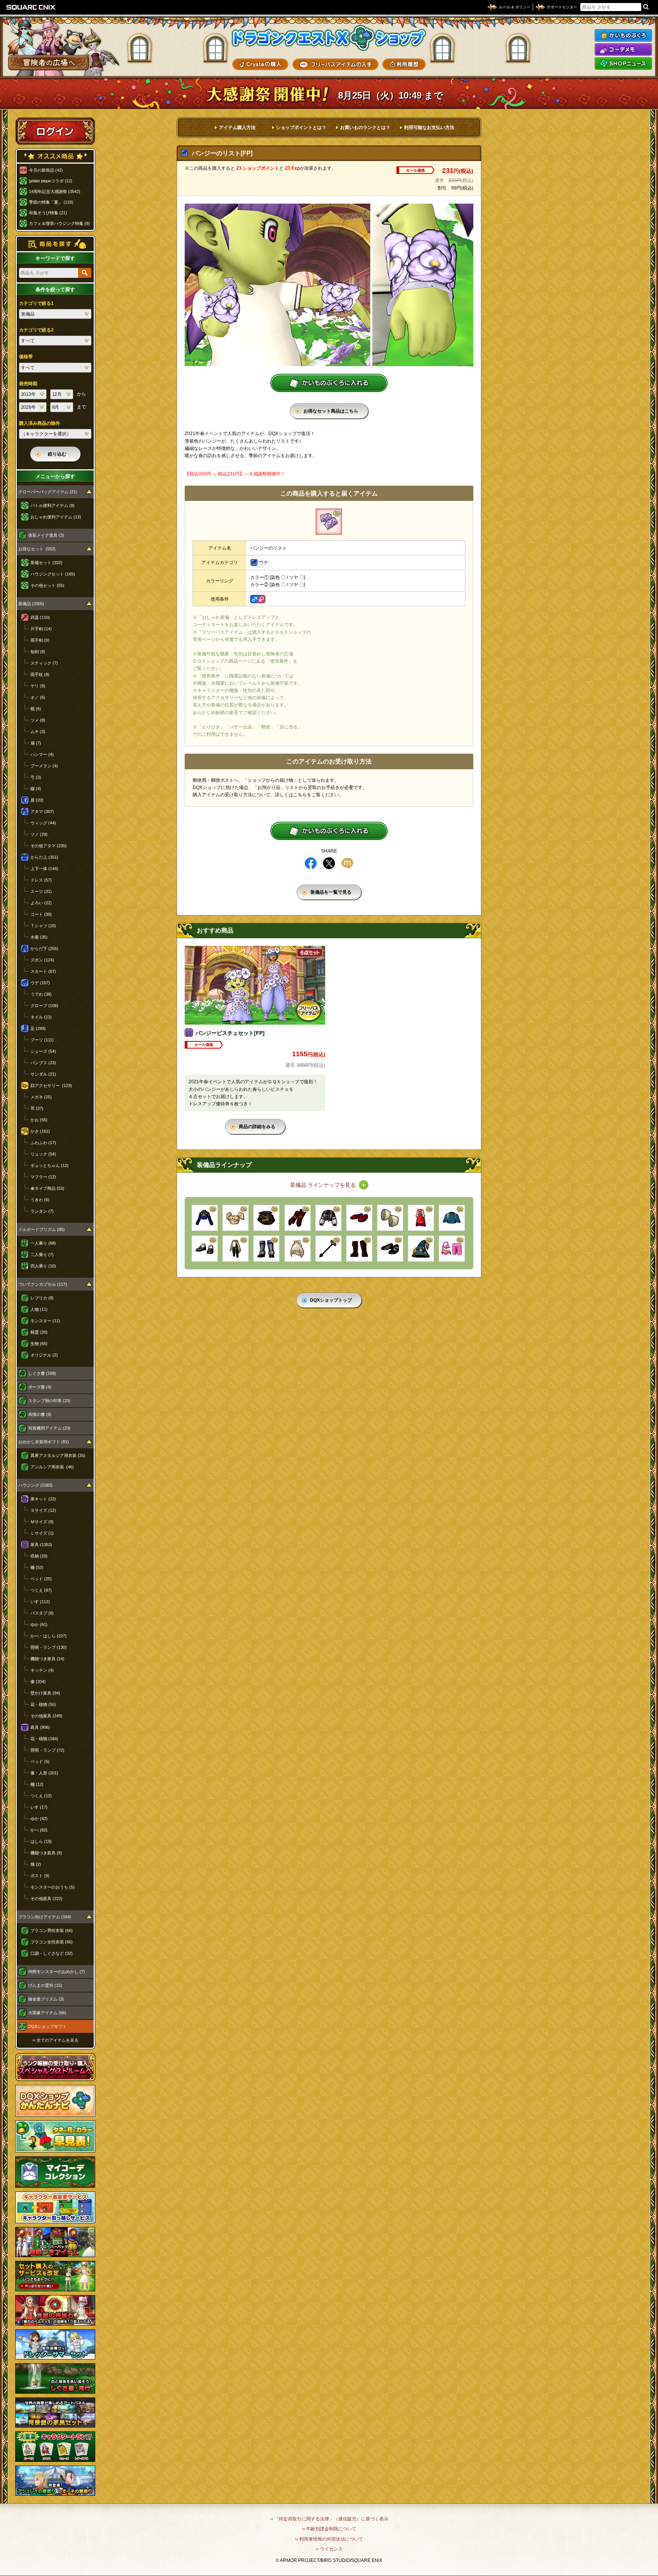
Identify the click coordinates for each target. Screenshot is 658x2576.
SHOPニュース (623, 64)
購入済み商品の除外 (40, 423)
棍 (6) (36, 709)
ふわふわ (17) (43, 1143)
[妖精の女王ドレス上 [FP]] (236, 1218)
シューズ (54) (43, 1051)
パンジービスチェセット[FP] (230, 1033)
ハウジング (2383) (35, 1485)
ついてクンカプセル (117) (43, 1284)
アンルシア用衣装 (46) (52, 1467)
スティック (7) (44, 663)
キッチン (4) (42, 1670)
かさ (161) (40, 1131)
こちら (300, 795)
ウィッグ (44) (43, 823)
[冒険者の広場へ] (49, 63)
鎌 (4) (36, 789)
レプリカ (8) (42, 1298)
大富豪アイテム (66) (47, 2013)
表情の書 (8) (40, 1414)
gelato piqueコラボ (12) (51, 181)
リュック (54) (43, 1154)
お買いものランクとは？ (365, 128)
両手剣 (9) (40, 640)
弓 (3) (36, 777)
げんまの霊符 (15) (45, 1985)
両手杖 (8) (40, 674)
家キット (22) (43, 1499)
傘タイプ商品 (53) (47, 1188)
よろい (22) (41, 903)
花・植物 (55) (43, 1704)
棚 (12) (37, 1784)
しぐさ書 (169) (42, 1373)
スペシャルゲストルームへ (55, 2067)
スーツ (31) (41, 891)
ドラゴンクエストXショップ (329, 38)
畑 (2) (36, 1864)
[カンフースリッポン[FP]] (359, 1218)
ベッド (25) (41, 1579)
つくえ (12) (41, 1796)
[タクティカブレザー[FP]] (205, 1218)
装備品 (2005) (31, 604)
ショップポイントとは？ (301, 128)
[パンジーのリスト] (329, 522)
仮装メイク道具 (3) (46, 535)
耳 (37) (37, 1108)
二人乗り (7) (42, 1255)
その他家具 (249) (46, 1716)
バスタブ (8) (42, 1613)
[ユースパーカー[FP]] (328, 1218)
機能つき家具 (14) (47, 1659)
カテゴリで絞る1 (36, 303)
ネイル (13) (41, 1017)
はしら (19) (41, 1841)
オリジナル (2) (44, 1355)
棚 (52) (37, 1567)
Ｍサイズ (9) (42, 1522)
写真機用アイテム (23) (49, 1428)
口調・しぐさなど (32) (52, 1953)
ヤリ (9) (38, 686)
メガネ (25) (41, 1097)
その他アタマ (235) (49, 846)
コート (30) (41, 914)
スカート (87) (43, 971)
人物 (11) (39, 1309)
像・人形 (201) (44, 1773)
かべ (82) (39, 1830)
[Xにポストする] (329, 863)
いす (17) (39, 1807)
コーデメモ (623, 49)
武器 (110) (40, 617)
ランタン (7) (42, 1211)
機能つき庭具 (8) (46, 1853)
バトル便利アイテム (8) (53, 505)
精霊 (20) (39, 1332)
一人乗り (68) (43, 1243)
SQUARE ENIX (31, 7)
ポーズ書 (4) (40, 1387)
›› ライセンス (329, 2549)
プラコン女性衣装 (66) (52, 1942)
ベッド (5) (40, 1761)
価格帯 (26, 357)
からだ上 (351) (44, 857)
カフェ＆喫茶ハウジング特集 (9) (59, 223)
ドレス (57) (41, 880)
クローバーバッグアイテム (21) (48, 492)
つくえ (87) (41, 1590)
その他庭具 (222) (46, 1899)
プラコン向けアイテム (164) (45, 1917)
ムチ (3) (38, 732)
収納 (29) (39, 1556)
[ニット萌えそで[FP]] (390, 1218)
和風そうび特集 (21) (48, 213)
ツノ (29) (39, 834)
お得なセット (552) (37, 549)
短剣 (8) (38, 652)
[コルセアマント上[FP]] (266, 1218)
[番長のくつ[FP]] (205, 1249)
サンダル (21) (43, 1074)
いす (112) (40, 1602)
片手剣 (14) (41, 629)
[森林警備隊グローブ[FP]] (298, 1218)
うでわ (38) (41, 994)
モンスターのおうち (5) (53, 1887)
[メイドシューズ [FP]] (390, 1249)
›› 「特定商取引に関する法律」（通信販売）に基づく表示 (329, 2519)
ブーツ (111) (42, 1040)
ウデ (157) (40, 983)
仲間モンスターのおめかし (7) (57, 1972)
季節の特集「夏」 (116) (51, 202)
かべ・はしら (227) (49, 1636)
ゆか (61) (39, 1624)
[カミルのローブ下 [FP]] (236, 1249)
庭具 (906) (40, 1727)
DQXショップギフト (47, 2026)
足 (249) (38, 1028)
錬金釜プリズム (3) (46, 1999)
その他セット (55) (47, 585)
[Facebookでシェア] (311, 863)
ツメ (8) (38, 720)
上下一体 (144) (44, 869)
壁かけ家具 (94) (45, 1693)
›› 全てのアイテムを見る (55, 2040)
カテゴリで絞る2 (36, 330)
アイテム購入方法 (237, 128)
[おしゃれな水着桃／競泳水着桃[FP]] (452, 1249)
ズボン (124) (42, 960)
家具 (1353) (41, 1545)
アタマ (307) (42, 811)
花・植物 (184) (44, 1739)
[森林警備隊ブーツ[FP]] (359, 1249)
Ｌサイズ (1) (42, 1533)
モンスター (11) (45, 1321)
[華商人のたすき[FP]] (452, 1218)
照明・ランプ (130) (49, 1647)
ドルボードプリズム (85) (42, 1229)
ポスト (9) (40, 1876)
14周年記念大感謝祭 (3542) (55, 191)
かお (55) (39, 1120)
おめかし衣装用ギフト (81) (44, 1442)
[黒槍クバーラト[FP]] (328, 1249)
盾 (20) (37, 800)
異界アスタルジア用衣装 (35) (58, 1455)
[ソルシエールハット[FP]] (421, 1249)
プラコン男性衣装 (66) (52, 1930)
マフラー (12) (43, 1177)
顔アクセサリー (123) (51, 1086)
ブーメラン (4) (44, 766)
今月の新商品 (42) (46, 170)
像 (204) (38, 1682)
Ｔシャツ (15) (43, 926)
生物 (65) (39, 1344)
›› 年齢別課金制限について (329, 2529)
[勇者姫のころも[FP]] (421, 1218)
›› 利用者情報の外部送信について (329, 2539)
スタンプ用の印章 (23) (49, 1401)
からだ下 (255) (44, 948)
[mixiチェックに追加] (347, 863)
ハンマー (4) (42, 754)
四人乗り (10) (43, 1266)
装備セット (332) (46, 563)
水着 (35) (39, 937)
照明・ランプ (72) (47, 1750)
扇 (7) (36, 743)
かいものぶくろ (623, 35)
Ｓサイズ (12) (43, 1510)
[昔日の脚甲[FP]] (266, 1249)
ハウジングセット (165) (53, 574)
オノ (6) (38, 697)
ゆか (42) (39, 1819)
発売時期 (28, 384)
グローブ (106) (44, 1006)
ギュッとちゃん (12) (50, 1165)
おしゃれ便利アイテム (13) (56, 517)
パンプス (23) (43, 1063)
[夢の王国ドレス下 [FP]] (298, 1249)
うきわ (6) (40, 1200)
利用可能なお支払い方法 (429, 128)
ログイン (55, 131)
